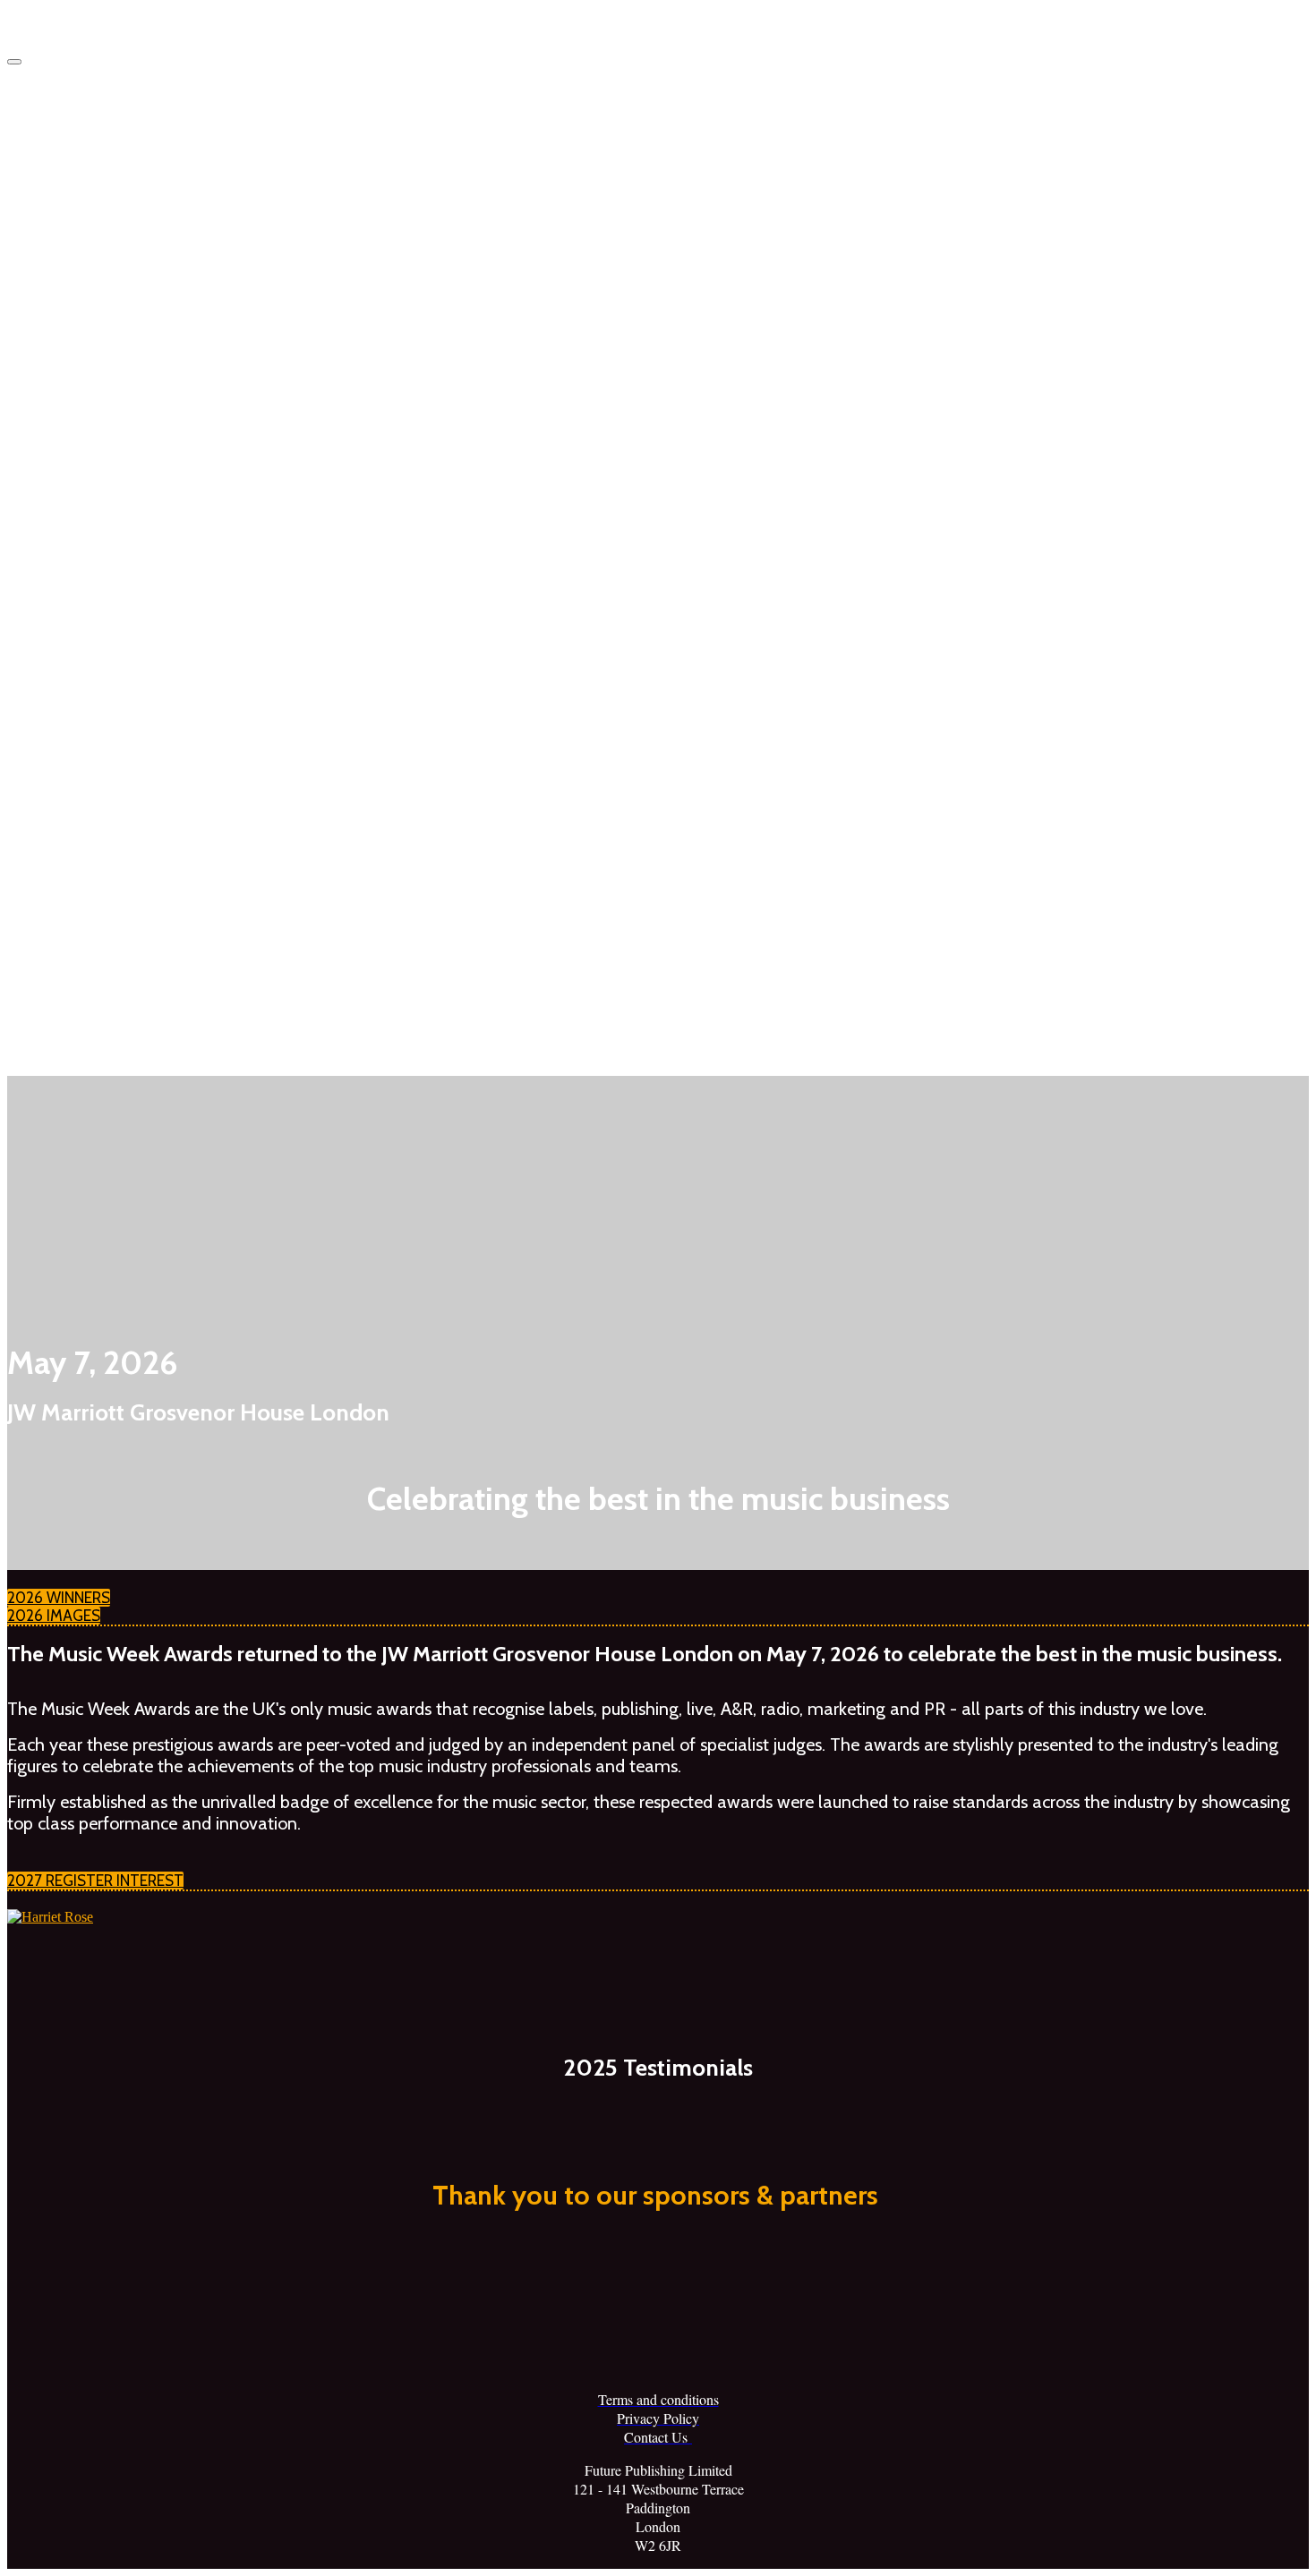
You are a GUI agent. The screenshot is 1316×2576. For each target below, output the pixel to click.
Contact (103, 1005)
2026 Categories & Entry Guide (175, 453)
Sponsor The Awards (143, 591)
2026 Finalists (153, 385)
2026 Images (120, 522)
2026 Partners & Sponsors (187, 729)
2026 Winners (123, 247)
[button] (59, 1598)
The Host (141, 936)
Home (98, 178)
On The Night (120, 798)
